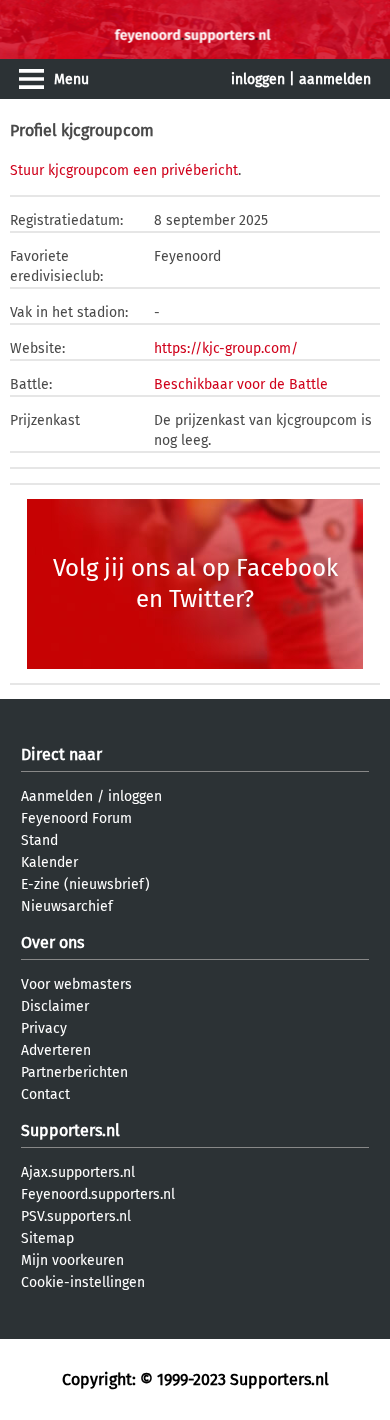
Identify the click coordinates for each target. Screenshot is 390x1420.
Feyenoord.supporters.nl (98, 1194)
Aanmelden (57, 796)
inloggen (258, 79)
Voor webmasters (76, 984)
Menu (71, 79)
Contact (45, 1094)
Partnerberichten (74, 1072)
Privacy (44, 1028)
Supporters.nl (70, 1130)
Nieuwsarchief (67, 906)
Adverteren (56, 1050)
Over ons (52, 942)
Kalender (49, 862)
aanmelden (335, 79)
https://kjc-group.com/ (226, 348)
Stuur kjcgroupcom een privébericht (124, 170)
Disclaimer (55, 1006)
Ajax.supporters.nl (78, 1172)
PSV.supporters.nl (76, 1216)
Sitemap (47, 1238)
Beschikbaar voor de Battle (241, 384)
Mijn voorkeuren (72, 1260)
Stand (39, 840)
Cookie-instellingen (83, 1282)
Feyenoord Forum (76, 818)
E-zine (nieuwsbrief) (85, 884)
